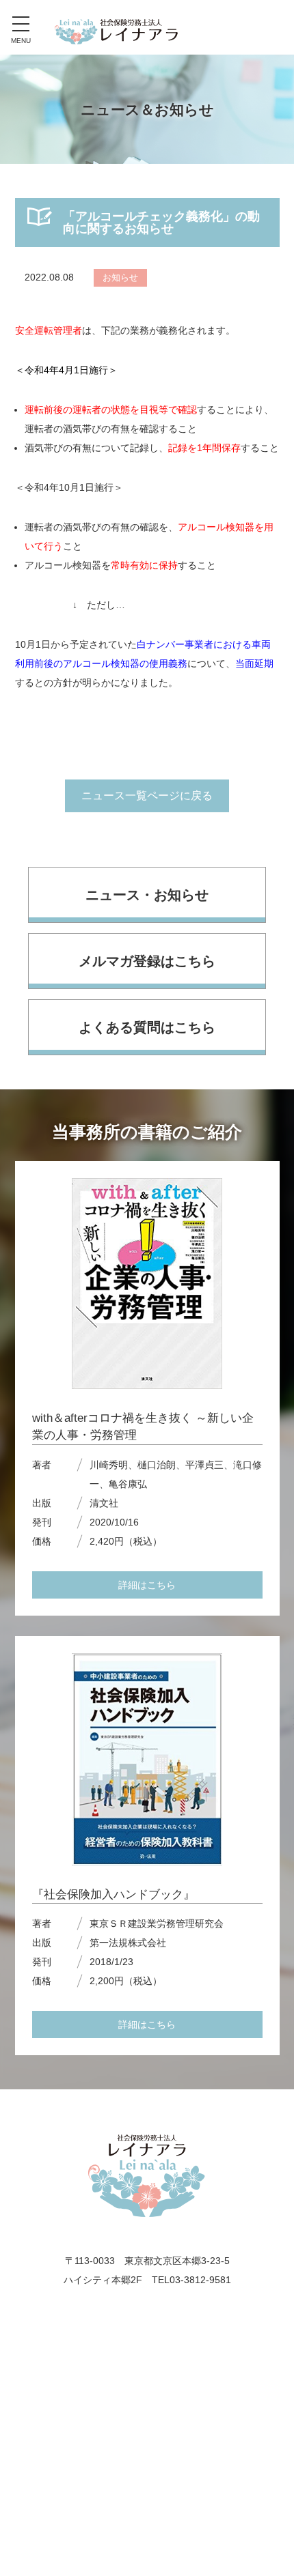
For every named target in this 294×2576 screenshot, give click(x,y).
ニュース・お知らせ (147, 895)
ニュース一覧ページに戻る (147, 796)
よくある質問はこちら (147, 1027)
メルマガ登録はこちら (147, 961)
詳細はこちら (147, 1585)
